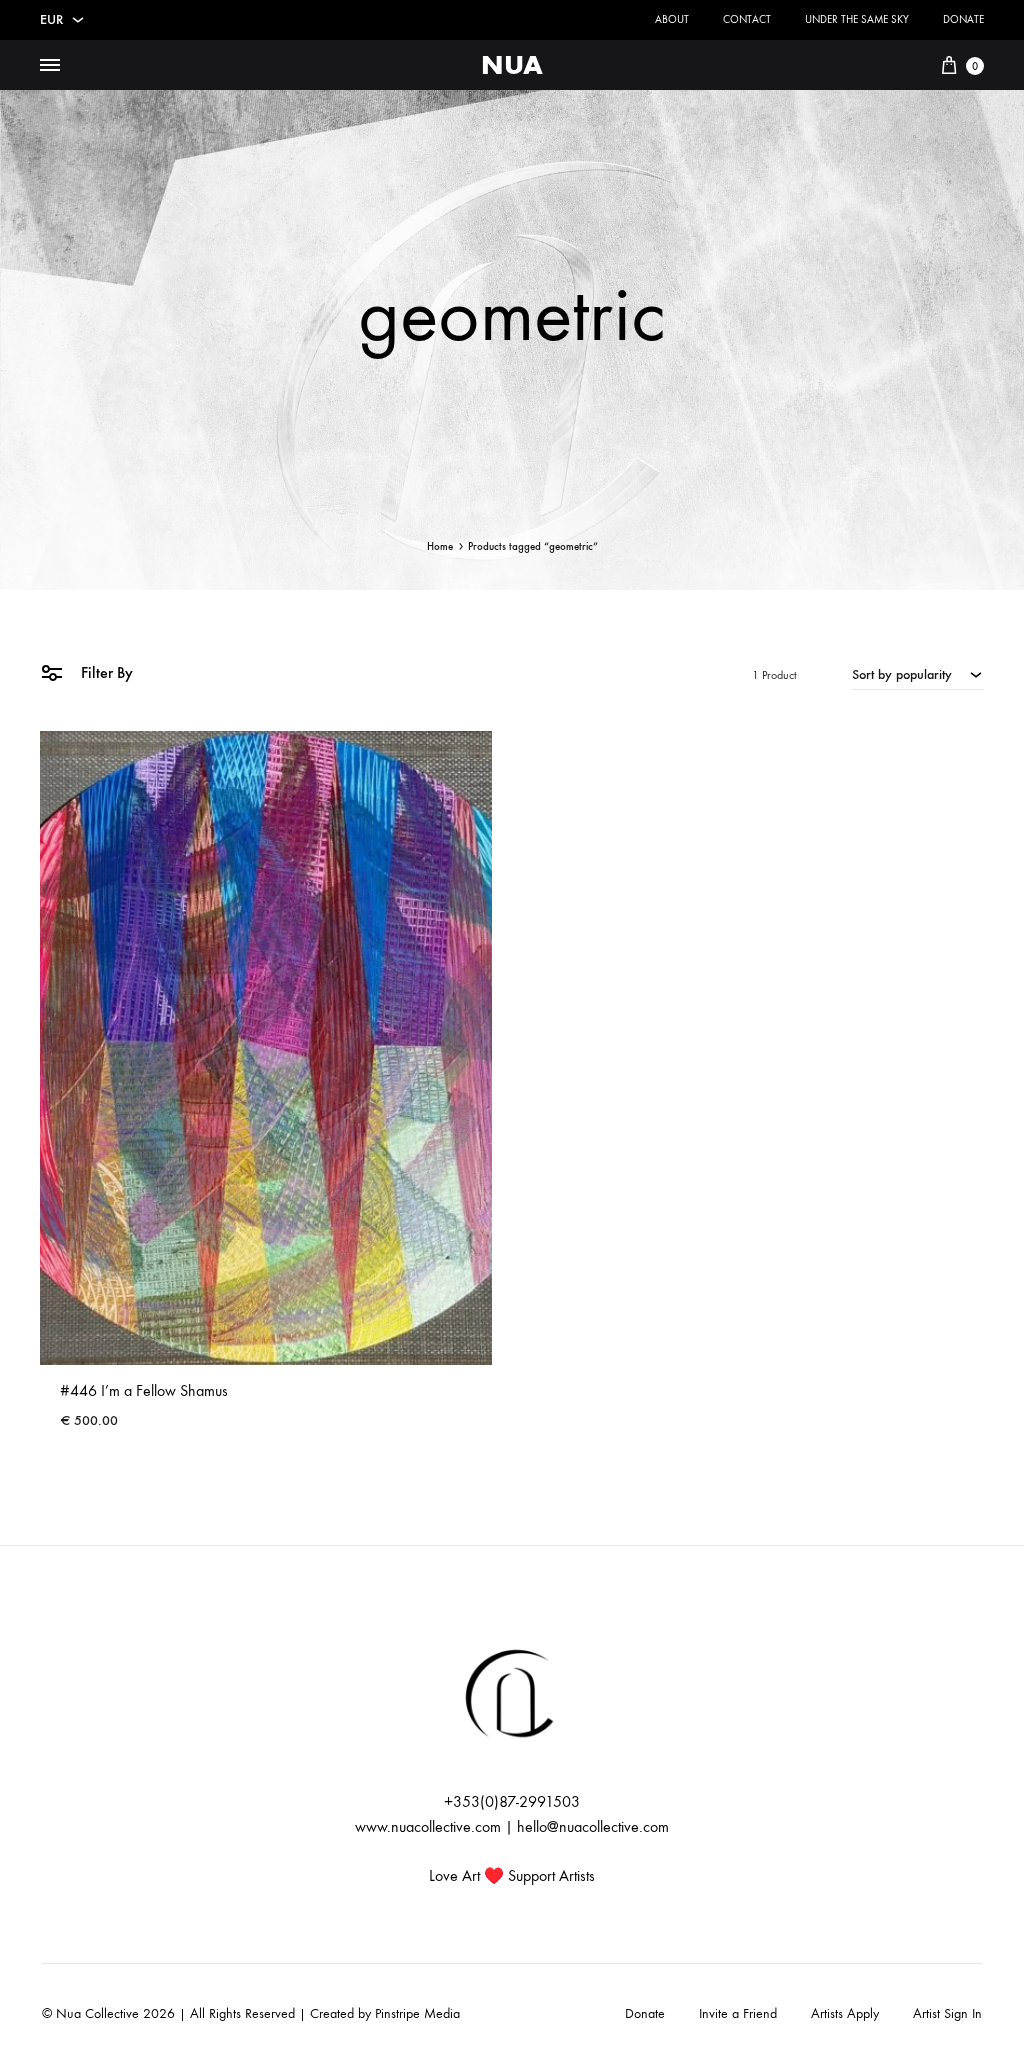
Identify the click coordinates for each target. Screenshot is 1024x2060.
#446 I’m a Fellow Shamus (144, 1390)
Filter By (105, 672)
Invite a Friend (738, 2013)
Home (440, 546)
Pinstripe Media (417, 2013)
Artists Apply (845, 2013)
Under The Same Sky (857, 19)
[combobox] (918, 674)
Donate (963, 19)
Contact (747, 19)
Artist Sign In (947, 2013)
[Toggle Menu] (50, 66)
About (672, 19)
